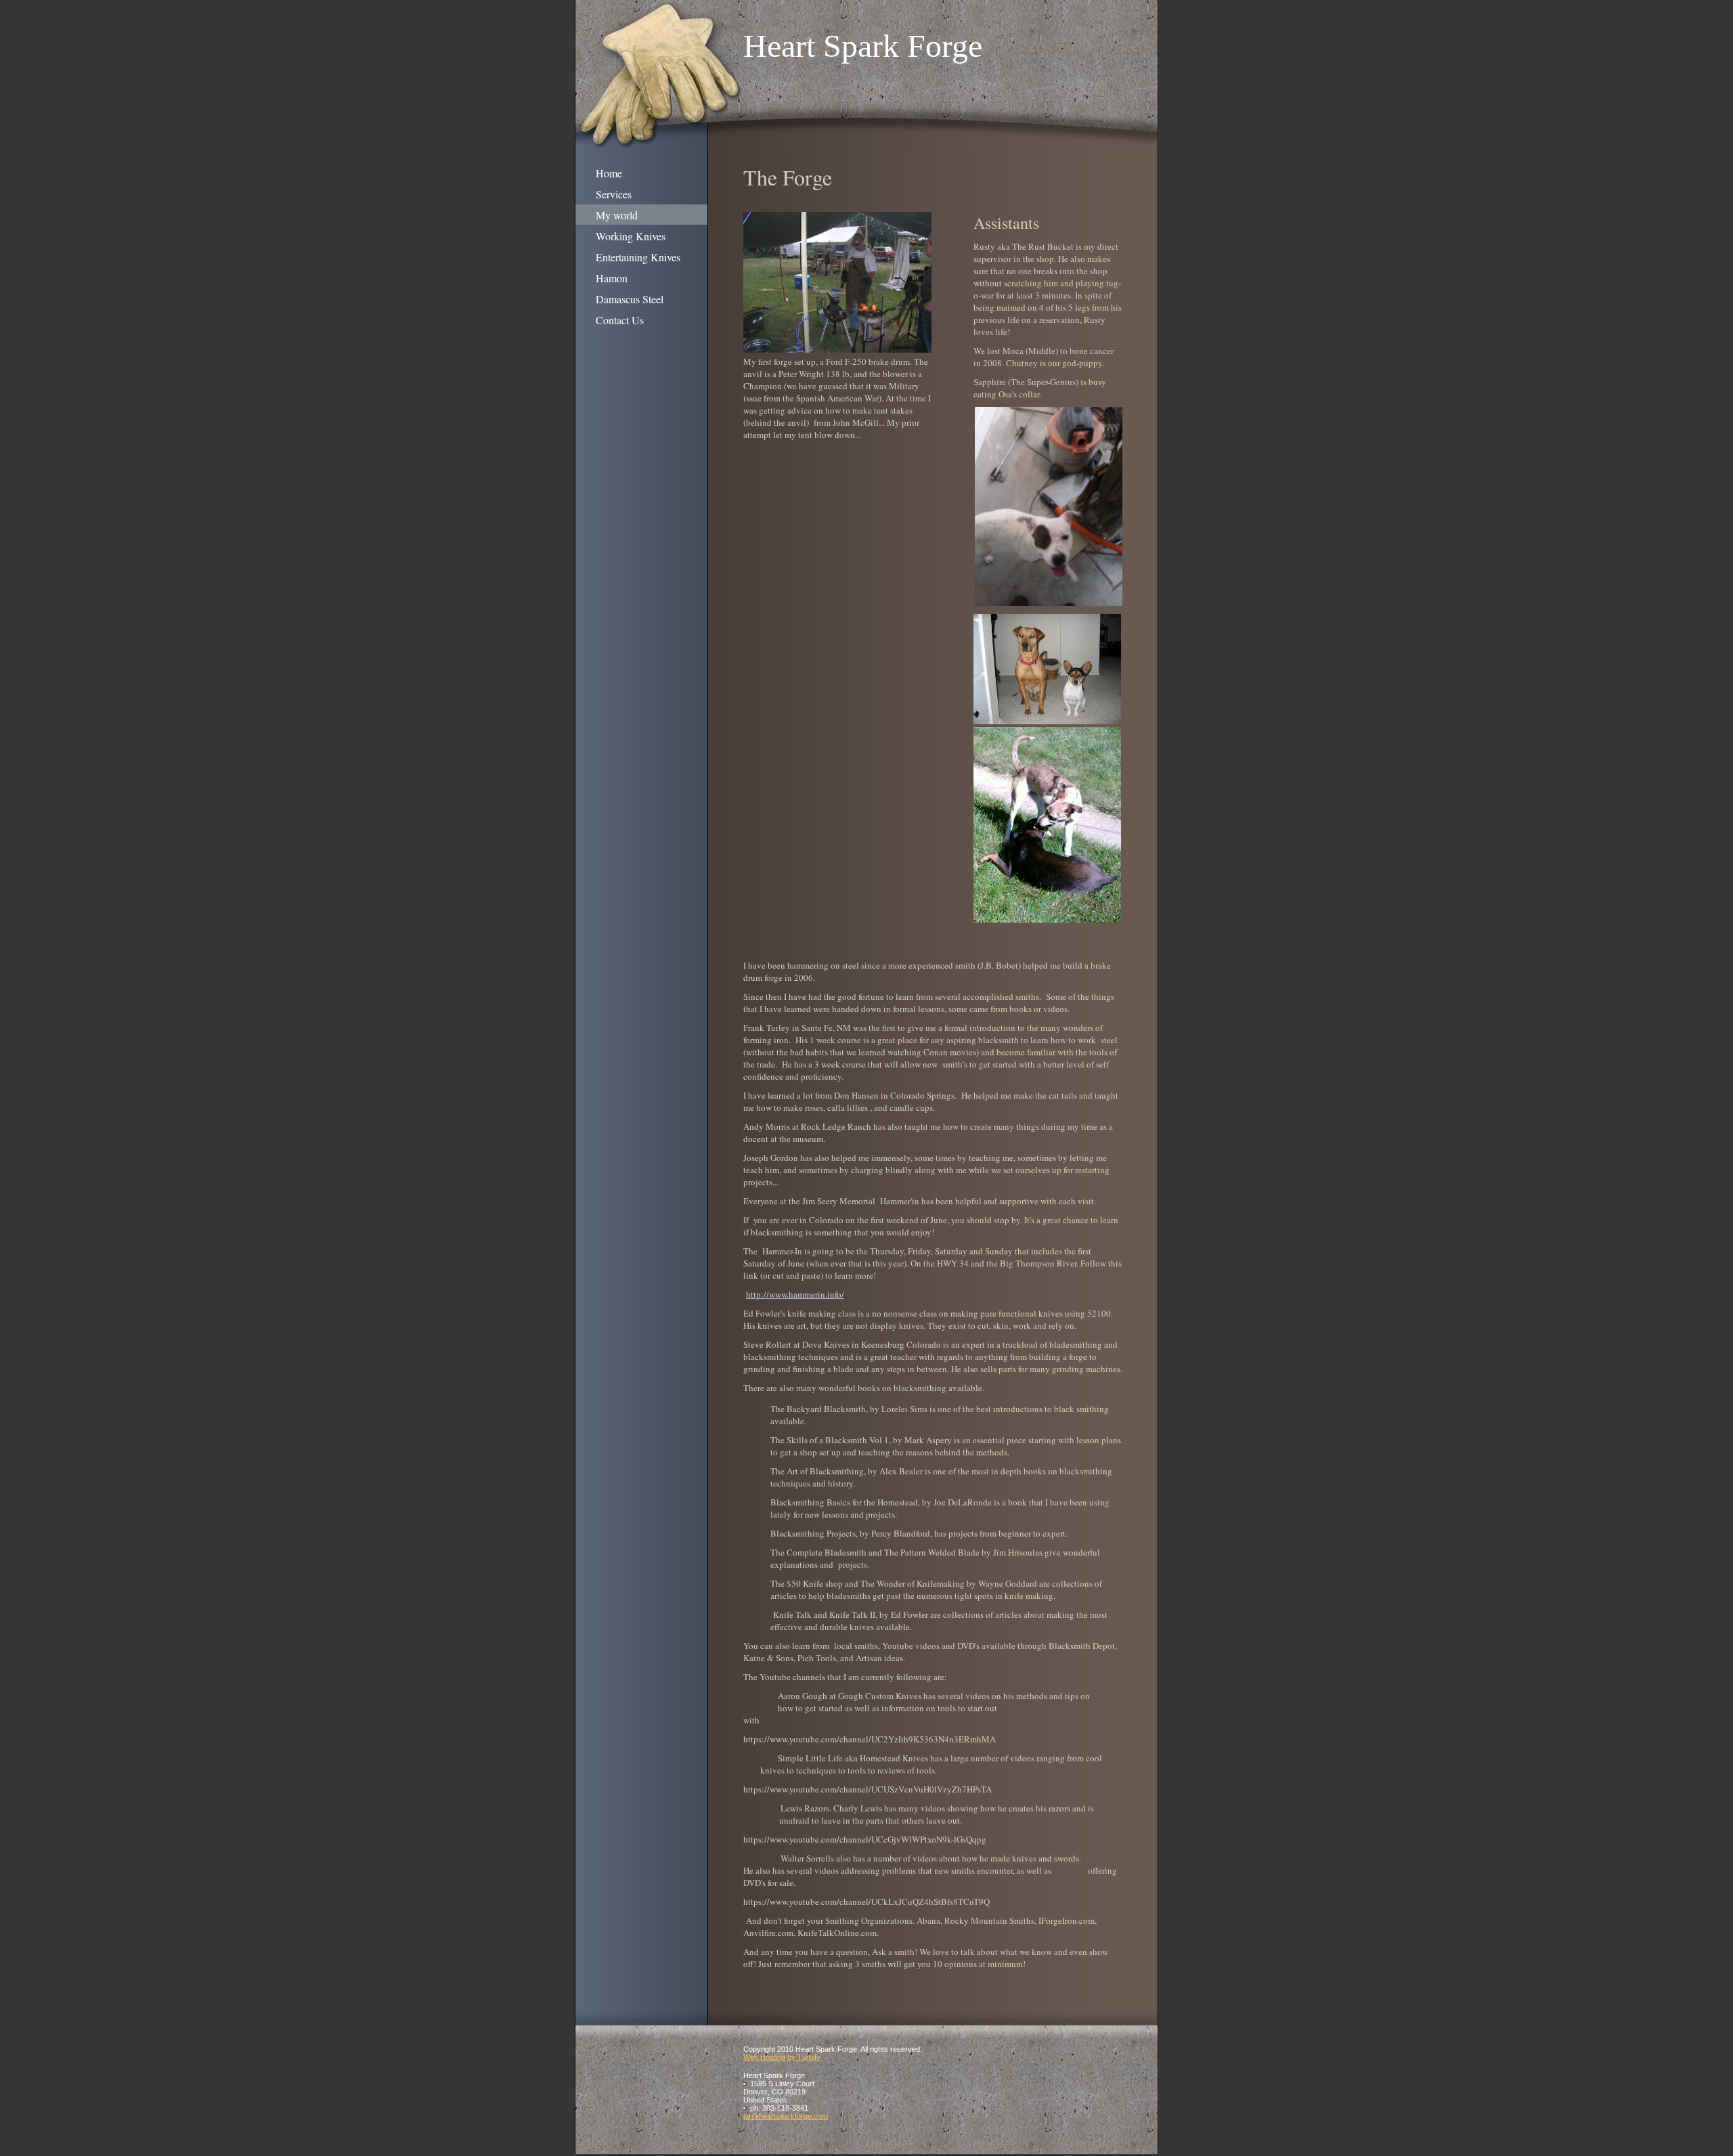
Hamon (612, 278)
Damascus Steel (630, 299)
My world (617, 215)
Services (614, 194)
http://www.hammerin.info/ (795, 1294)
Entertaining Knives (638, 257)
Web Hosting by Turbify (782, 2057)
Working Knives (631, 236)
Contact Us (620, 320)
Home (609, 173)
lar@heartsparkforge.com (786, 2116)
